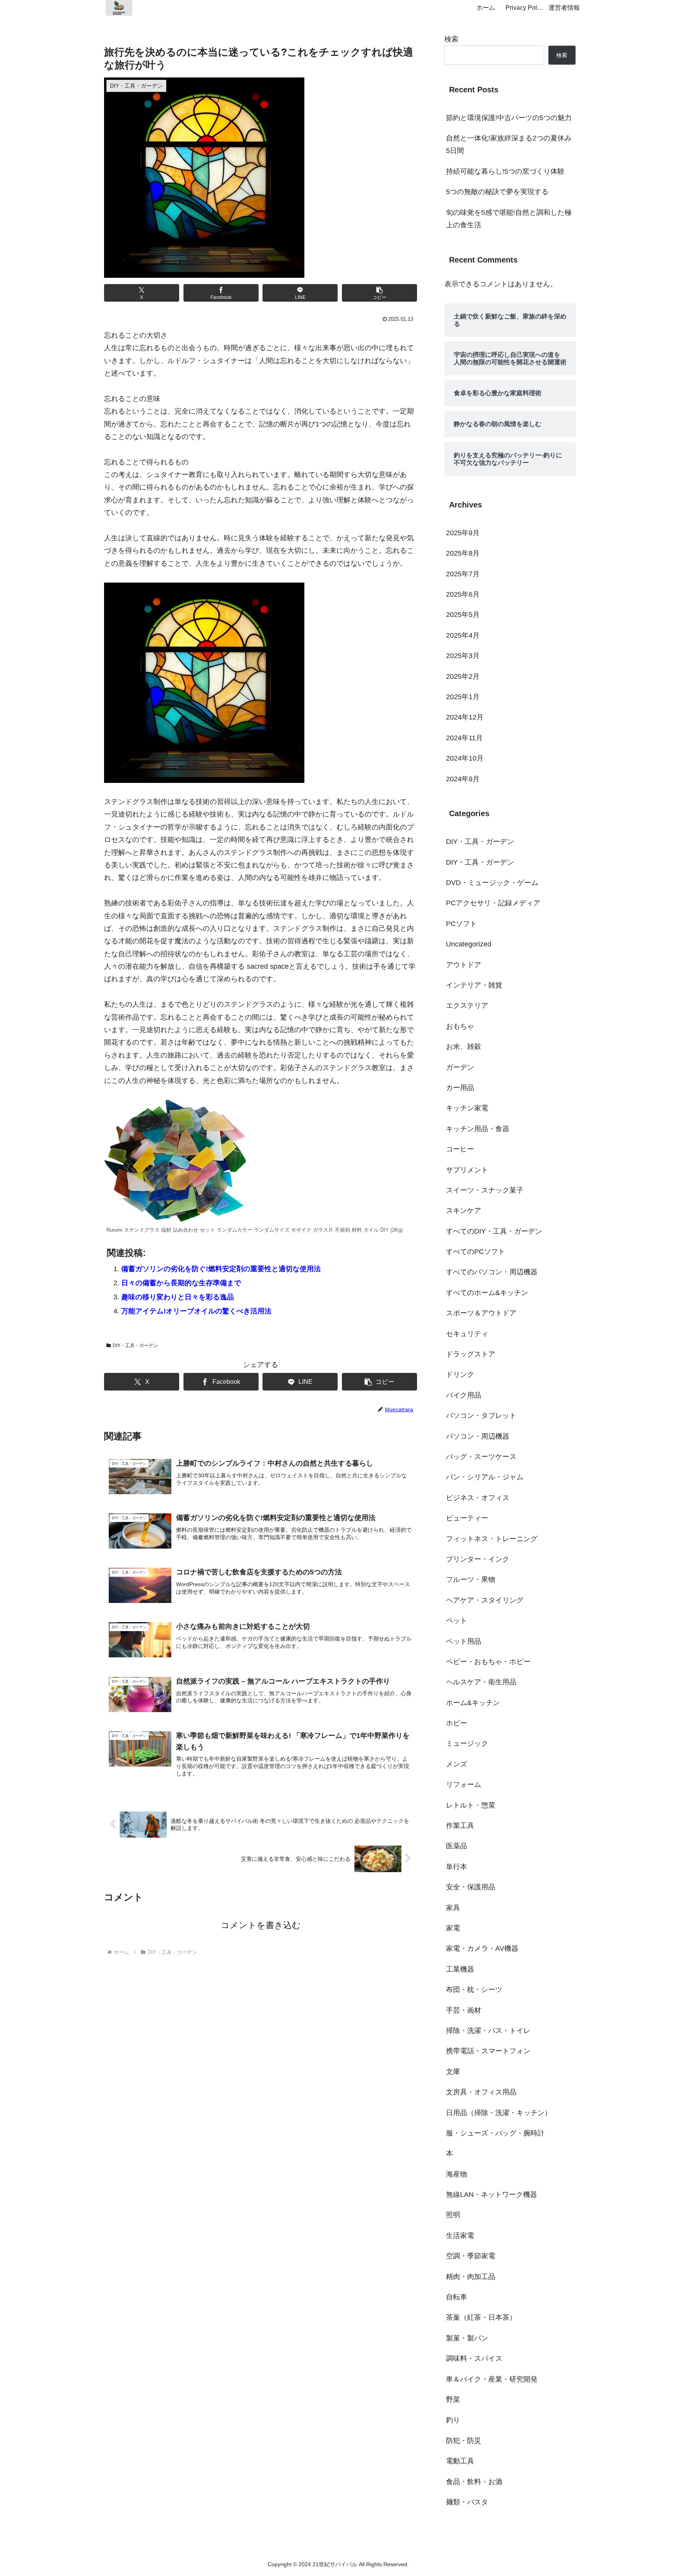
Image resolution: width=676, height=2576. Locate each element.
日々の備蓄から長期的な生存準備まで (181, 1283)
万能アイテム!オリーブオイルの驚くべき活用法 (196, 1311)
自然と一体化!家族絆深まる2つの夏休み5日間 (509, 144)
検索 (451, 39)
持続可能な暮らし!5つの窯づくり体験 (505, 171)
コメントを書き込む (261, 1925)
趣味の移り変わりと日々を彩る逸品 (178, 1297)
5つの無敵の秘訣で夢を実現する (497, 192)
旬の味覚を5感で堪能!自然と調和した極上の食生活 (509, 219)
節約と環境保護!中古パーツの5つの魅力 (509, 118)
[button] (379, 293)
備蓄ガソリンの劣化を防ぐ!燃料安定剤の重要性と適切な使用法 (221, 1269)
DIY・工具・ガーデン (135, 1346)
